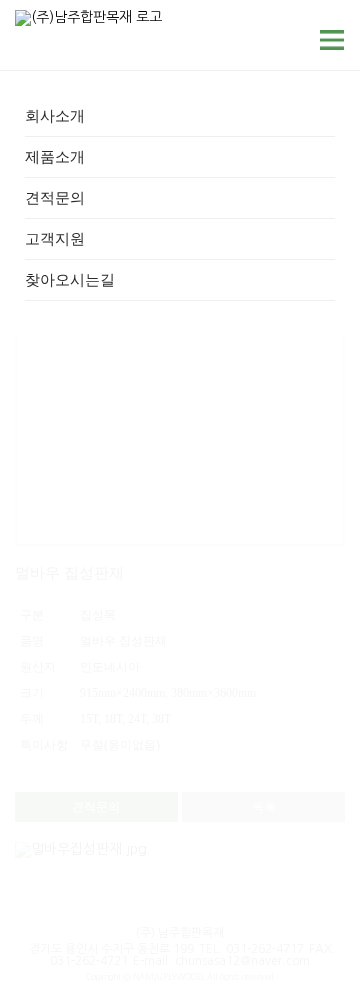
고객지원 (55, 239)
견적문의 (55, 198)
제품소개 (55, 157)
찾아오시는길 (70, 280)
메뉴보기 (332, 40)
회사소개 (55, 116)
